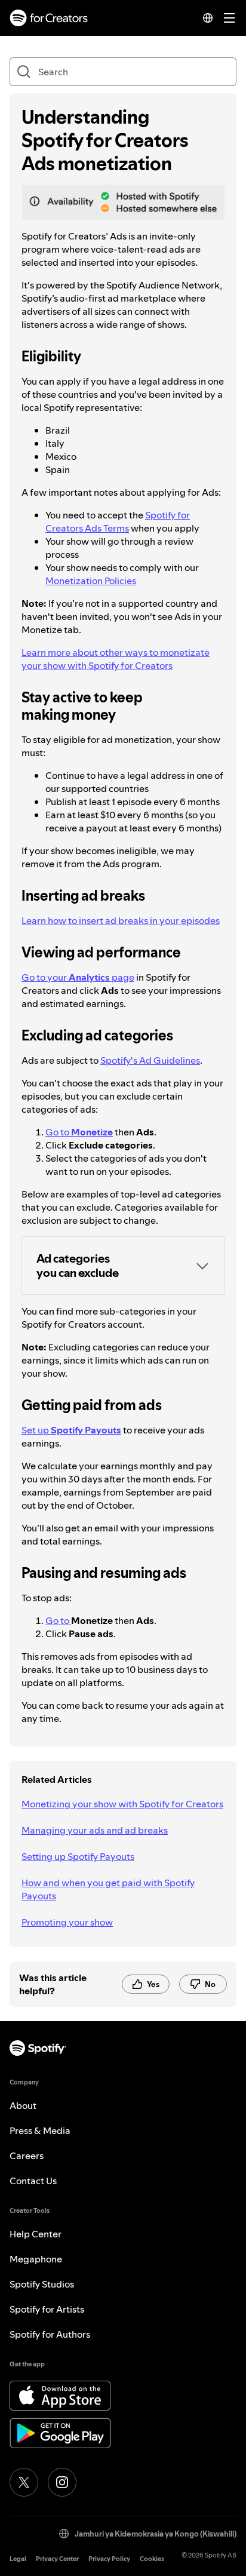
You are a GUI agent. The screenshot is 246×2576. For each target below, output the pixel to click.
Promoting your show (67, 1922)
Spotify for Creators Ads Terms (118, 521)
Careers (27, 2156)
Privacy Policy (109, 2559)
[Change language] (208, 18)
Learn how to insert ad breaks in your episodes (121, 920)
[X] (24, 2482)
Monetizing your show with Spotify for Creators (122, 1804)
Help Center (36, 2234)
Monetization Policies (91, 581)
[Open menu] (229, 18)
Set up (71, 1430)
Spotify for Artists (47, 2309)
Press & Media (40, 2130)
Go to (79, 1132)
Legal (18, 2559)
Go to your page (78, 977)
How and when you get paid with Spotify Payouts (108, 1889)
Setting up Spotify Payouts (78, 1856)
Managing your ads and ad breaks (95, 1830)
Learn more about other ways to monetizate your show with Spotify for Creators (116, 659)
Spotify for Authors (50, 2334)
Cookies (152, 2559)
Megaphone (36, 2259)
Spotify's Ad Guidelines (150, 1060)
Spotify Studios (42, 2284)
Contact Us (33, 2181)
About (23, 2105)
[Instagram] (62, 2482)
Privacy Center (57, 2559)
